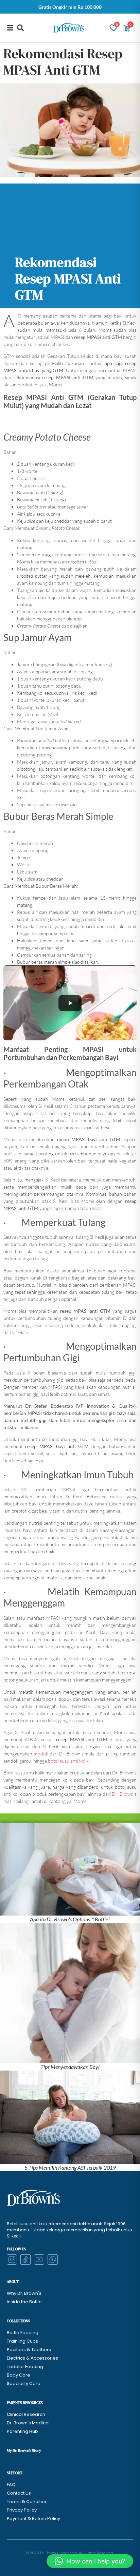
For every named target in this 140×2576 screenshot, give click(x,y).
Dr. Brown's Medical (28, 2423)
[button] (20, 28)
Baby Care (19, 2375)
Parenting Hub (22, 2431)
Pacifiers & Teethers (29, 2350)
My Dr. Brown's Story (24, 2451)
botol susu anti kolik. (69, 1761)
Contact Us (19, 2493)
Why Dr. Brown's (24, 2293)
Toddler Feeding (25, 2367)
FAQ (11, 2485)
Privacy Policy (22, 2510)
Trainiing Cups (22, 2341)
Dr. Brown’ (123, 1794)
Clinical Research (26, 2414)
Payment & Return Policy (33, 2519)
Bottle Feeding (23, 2333)
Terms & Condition (27, 2502)
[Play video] (70, 1003)
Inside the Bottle (24, 2302)
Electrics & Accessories (32, 2358)
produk (41, 1754)
